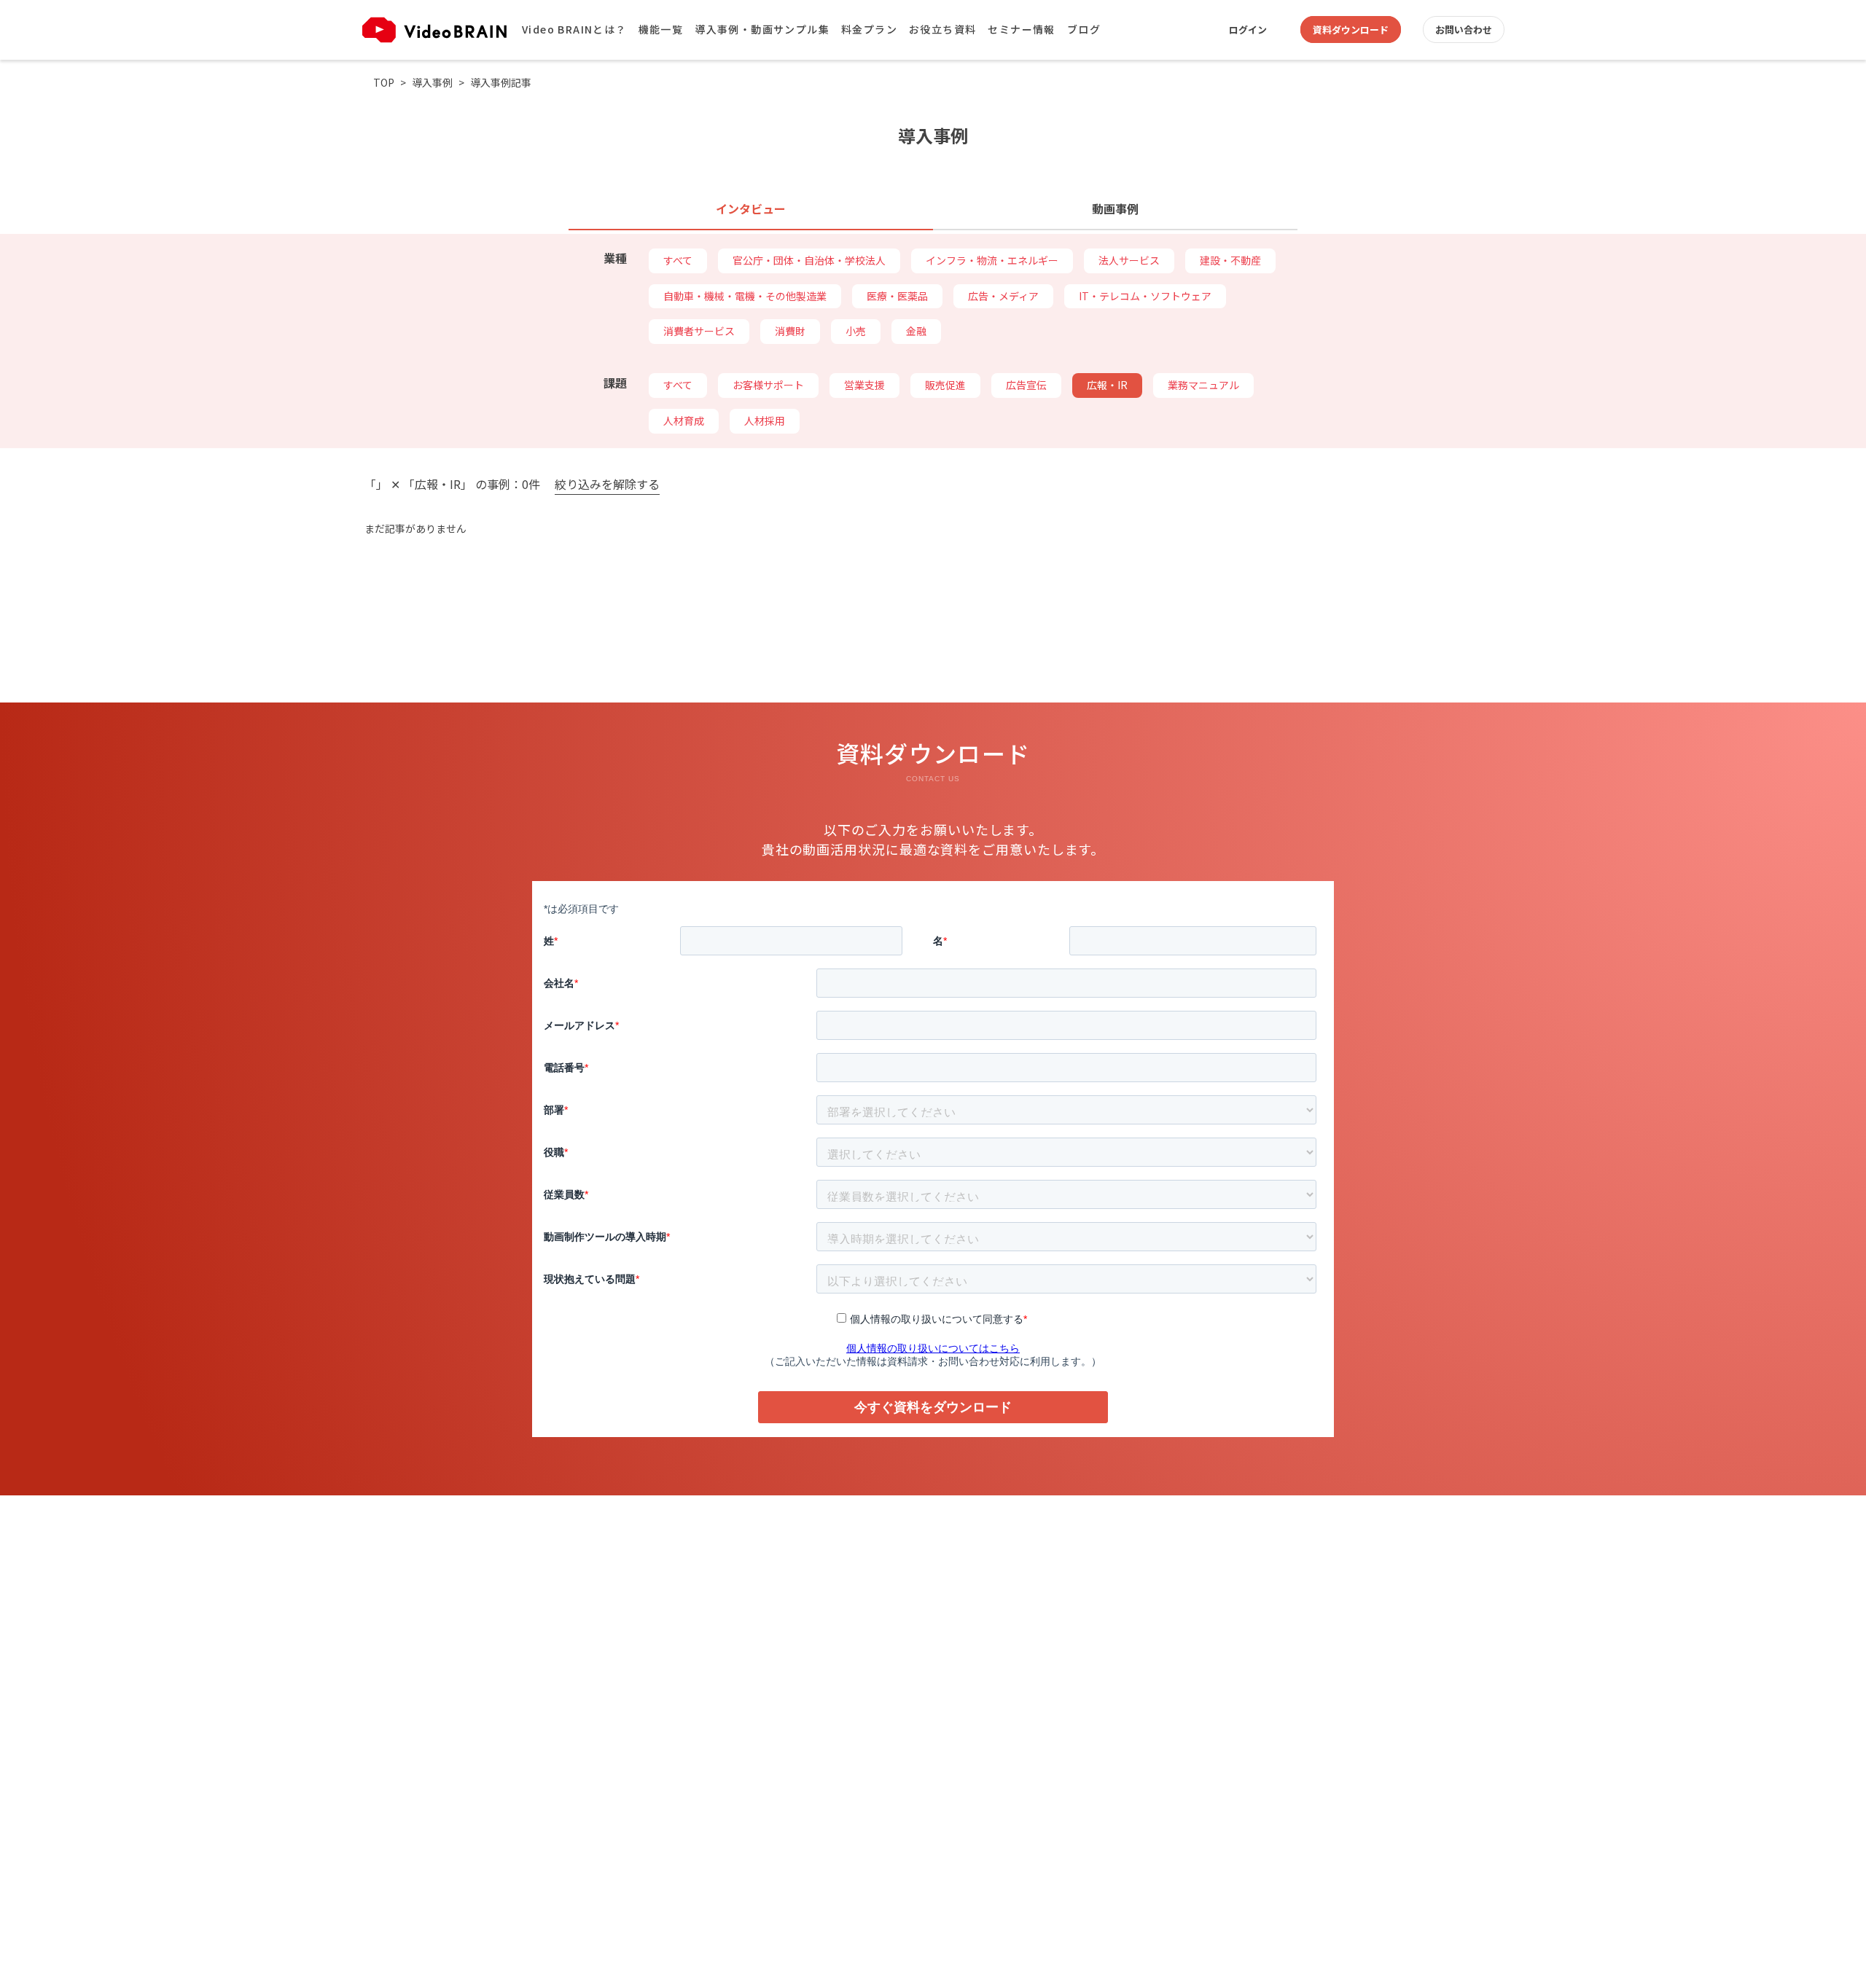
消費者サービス (699, 331)
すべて (678, 260)
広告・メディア (1003, 296)
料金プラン (869, 29)
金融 (916, 331)
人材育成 (684, 420)
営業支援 (864, 385)
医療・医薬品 (897, 296)
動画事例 (1115, 208)
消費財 (790, 331)
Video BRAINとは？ (574, 29)
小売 (856, 331)
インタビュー (751, 208)
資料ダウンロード (1351, 30)
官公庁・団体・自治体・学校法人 (809, 260)
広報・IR (1107, 385)
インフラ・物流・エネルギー (992, 260)
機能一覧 (661, 29)
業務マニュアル (1203, 385)
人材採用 (765, 420)
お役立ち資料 (942, 29)
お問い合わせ (1464, 30)
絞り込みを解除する (607, 485)
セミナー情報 (1021, 29)
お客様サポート (768, 385)
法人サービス (1129, 260)
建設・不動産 (1230, 260)
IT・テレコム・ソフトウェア (1145, 296)
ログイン (1248, 30)
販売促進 (945, 385)
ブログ (1084, 29)
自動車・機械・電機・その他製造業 (745, 296)
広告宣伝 (1026, 385)
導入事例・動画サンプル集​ (762, 29)
